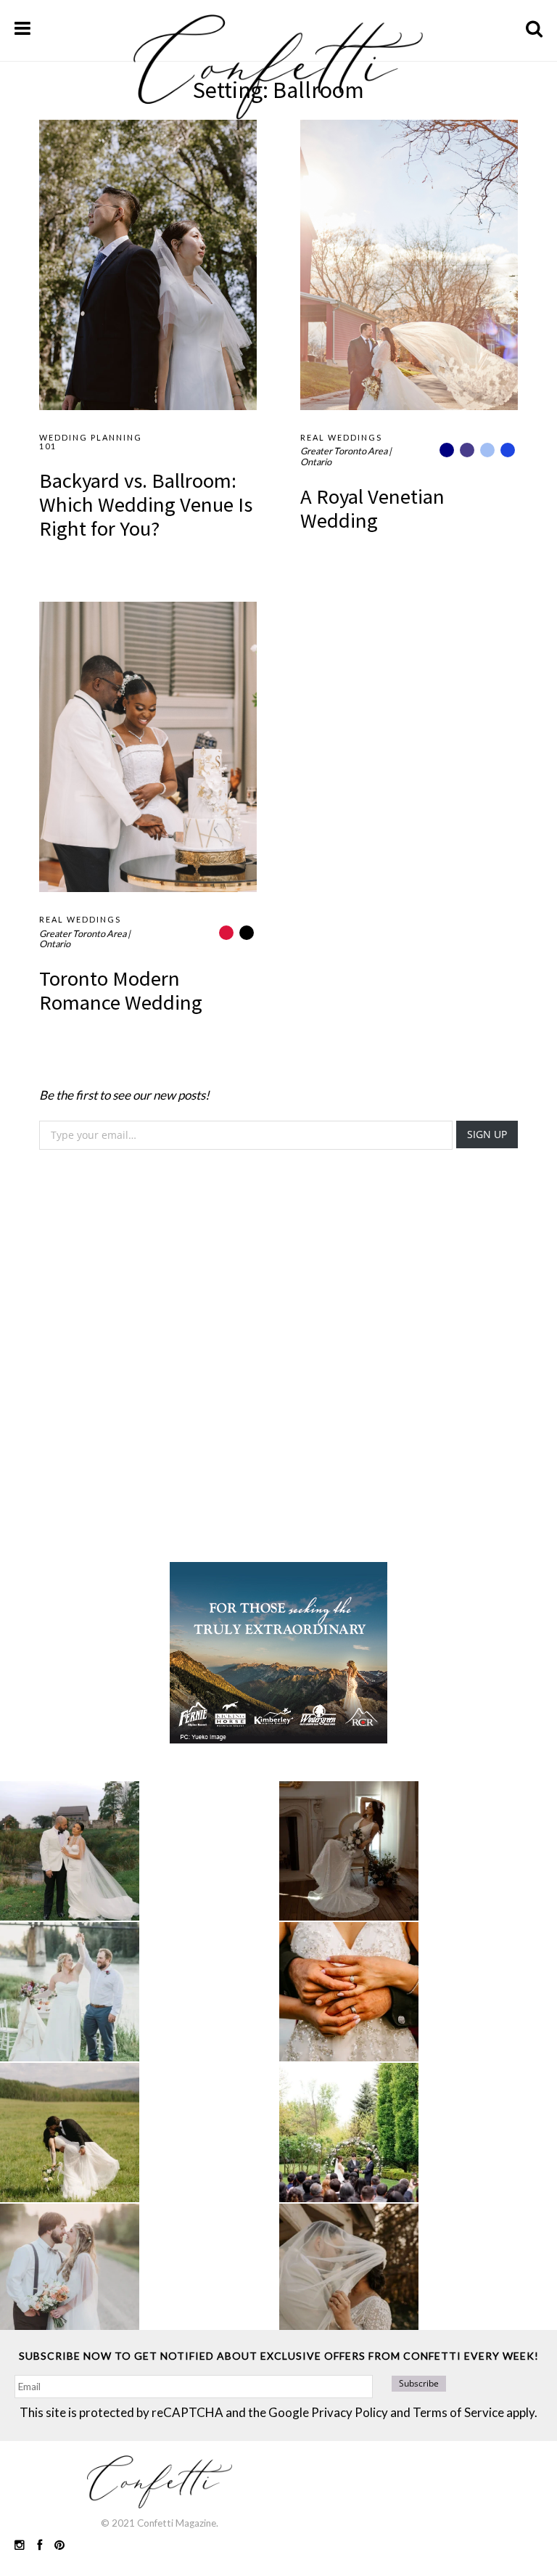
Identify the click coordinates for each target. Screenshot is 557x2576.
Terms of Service (458, 2412)
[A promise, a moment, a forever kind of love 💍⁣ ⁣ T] (349, 1992)
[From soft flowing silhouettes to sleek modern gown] (349, 1851)
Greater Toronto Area (344, 451)
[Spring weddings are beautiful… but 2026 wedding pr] (70, 2133)
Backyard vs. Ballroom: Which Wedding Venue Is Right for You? (146, 504)
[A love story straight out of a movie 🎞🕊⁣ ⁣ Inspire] (70, 2273)
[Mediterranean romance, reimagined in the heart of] (70, 1851)
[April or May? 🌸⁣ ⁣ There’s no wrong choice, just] (349, 2133)
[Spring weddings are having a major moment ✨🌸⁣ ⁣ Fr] (70, 1992)
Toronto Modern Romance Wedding (121, 990)
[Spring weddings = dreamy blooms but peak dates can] (349, 2273)
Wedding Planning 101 (91, 442)
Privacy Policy (350, 2412)
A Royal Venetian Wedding (372, 508)
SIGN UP (487, 1134)
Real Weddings (341, 437)
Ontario (316, 462)
